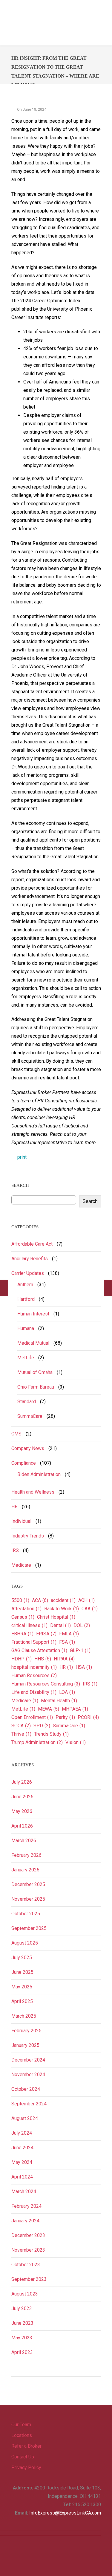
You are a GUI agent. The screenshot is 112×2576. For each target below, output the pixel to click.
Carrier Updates (28, 1273)
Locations (22, 2435)
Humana (26, 1328)
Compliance (24, 1463)
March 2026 (24, 1841)
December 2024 (28, 2060)
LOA (67, 1692)
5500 (20, 1600)
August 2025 (25, 1943)
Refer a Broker (26, 2446)
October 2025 (26, 1914)
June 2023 (22, 2323)
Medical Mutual (33, 1343)
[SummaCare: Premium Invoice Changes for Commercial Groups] (108, 1288)
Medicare (21, 1565)
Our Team (21, 2425)
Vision (76, 1742)
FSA (67, 1642)
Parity (65, 1717)
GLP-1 (80, 1650)
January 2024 (25, 2221)
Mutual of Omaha (35, 1372)
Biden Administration (39, 1474)
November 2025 (28, 1899)
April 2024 (22, 2177)
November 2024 (28, 2074)
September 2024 (29, 2104)
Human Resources (34, 1676)
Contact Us (23, 2457)
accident (63, 1600)
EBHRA (22, 1634)
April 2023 (22, 2352)
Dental (60, 1625)
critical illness (29, 1625)
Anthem (25, 1285)
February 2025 (26, 2031)
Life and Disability (34, 1692)
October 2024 (26, 2089)
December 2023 (28, 2235)
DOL (82, 1625)
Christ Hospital (56, 1617)
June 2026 (22, 1797)
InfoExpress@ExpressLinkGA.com (65, 2513)
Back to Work (62, 1609)
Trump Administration (37, 1742)
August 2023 (25, 2294)
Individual (21, 1521)
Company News (28, 1448)
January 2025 (25, 2045)
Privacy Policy (26, 2468)
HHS (43, 1659)
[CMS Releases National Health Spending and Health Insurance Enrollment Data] (4, 1288)
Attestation (26, 1609)
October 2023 (26, 2265)
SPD (42, 1726)
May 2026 (22, 1811)
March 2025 (24, 2016)
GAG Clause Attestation (39, 1650)
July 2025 (22, 1958)
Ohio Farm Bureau (36, 1387)
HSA (84, 1667)
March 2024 (24, 2191)
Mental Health (59, 1701)
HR (14, 1507)
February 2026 (26, 1855)
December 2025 (28, 1884)
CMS (16, 1434)
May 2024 (22, 2162)
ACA (40, 1600)
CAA (90, 1609)
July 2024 (22, 2133)
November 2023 (28, 2250)
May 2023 (22, 2338)
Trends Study (51, 1734)
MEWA (49, 1709)
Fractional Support (34, 1642)
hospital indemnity (34, 1667)
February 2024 (26, 2206)
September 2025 (29, 1928)
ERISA (46, 1634)
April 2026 (22, 1826)
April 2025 (22, 2001)
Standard (27, 1402)
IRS (15, 1550)
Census (23, 1617)
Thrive (21, 1734)
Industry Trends (28, 1536)
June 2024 (22, 2148)
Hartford (26, 1299)
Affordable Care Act (32, 1244)
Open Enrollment (32, 1717)
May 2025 (22, 1987)
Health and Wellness (33, 1492)
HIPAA (64, 1659)
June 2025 (22, 1972)
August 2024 (25, 2118)
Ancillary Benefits (30, 1259)
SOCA (21, 1726)
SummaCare (30, 1416)
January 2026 (25, 1870)
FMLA (69, 1634)
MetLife (26, 1358)
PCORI (88, 1717)
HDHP (22, 1659)
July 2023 (22, 2308)
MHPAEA (75, 1709)
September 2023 (29, 2279)
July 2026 (22, 1782)
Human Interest (33, 1314)
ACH (86, 1600)
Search (90, 1201)
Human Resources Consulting (46, 1684)
